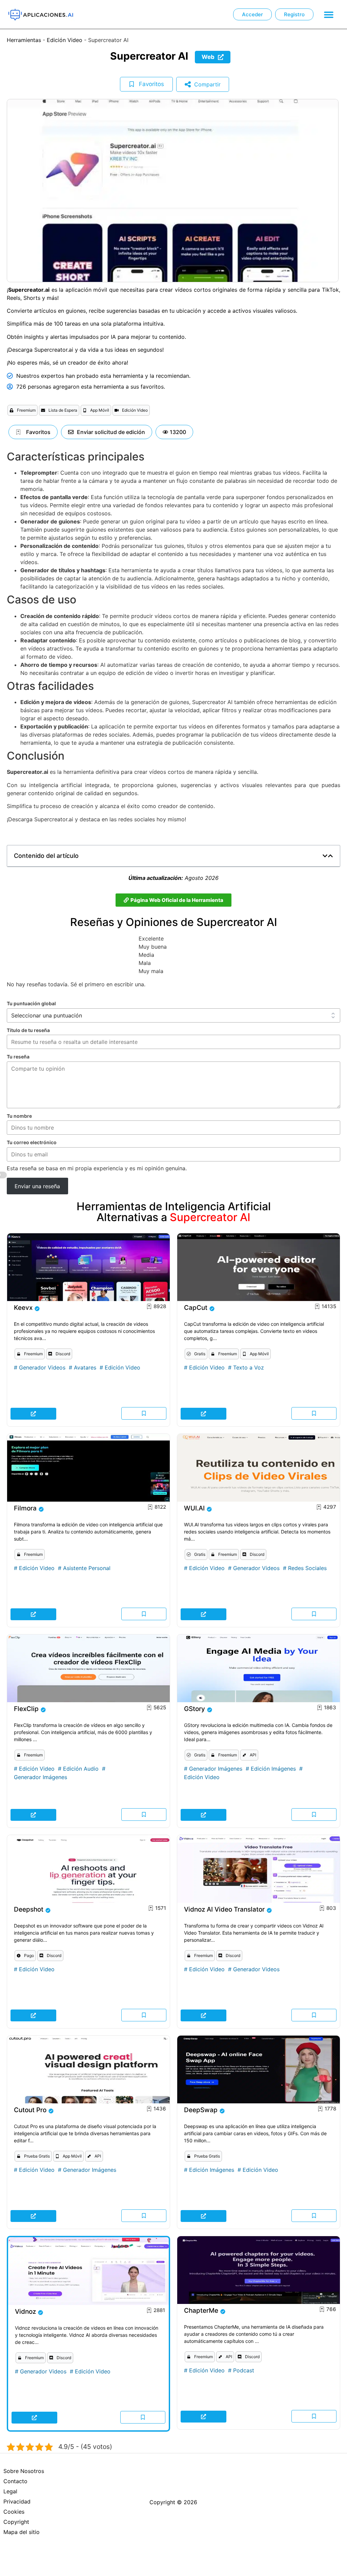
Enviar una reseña (37, 1186)
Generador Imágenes (40, 1777)
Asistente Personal (87, 1568)
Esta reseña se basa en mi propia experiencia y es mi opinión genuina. (97, 1169)
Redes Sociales (307, 1568)
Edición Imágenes (273, 1769)
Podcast (244, 2370)
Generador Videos (42, 1367)
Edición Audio (81, 1769)
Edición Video (65, 40)
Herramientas (24, 40)
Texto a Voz (249, 1367)
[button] (329, 14)
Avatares (85, 1367)
